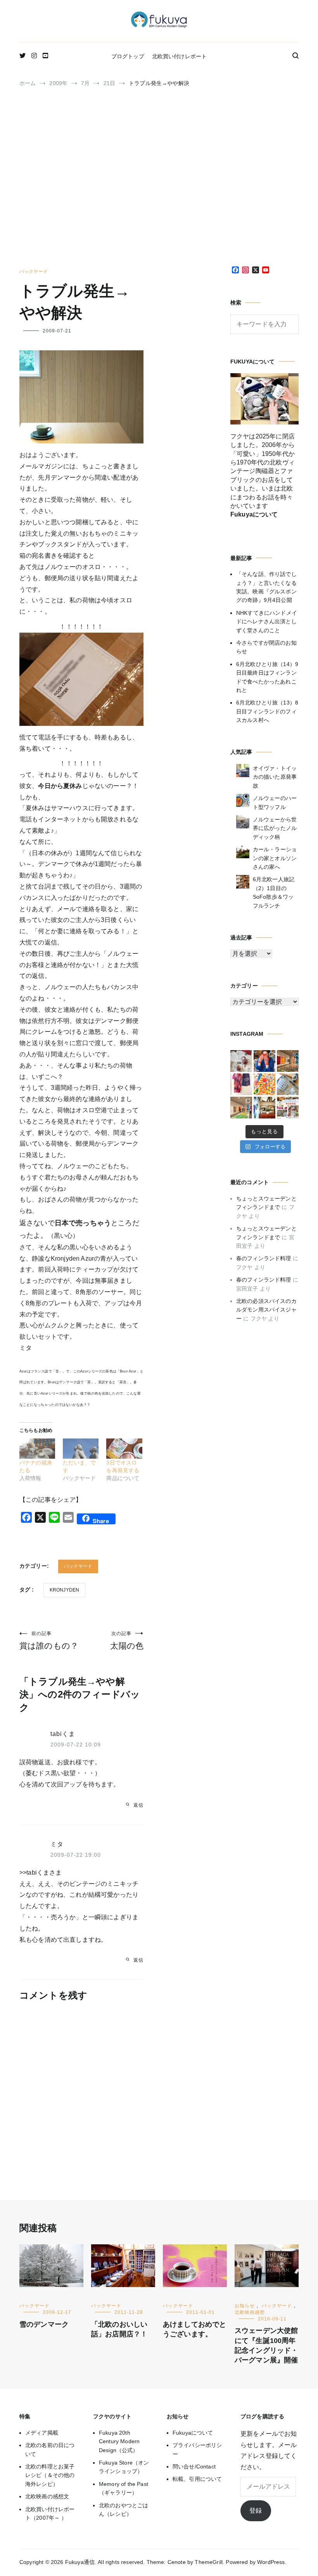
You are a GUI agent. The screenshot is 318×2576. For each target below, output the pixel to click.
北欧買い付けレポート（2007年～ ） (50, 2513)
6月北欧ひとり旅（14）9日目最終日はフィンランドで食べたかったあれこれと (267, 677)
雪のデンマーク (44, 2324)
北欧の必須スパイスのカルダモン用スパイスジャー (266, 1310)
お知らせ (245, 2306)
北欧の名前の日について (50, 2449)
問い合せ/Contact (194, 2466)
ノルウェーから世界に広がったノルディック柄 (275, 828)
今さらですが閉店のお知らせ (266, 647)
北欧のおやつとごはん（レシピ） (124, 2510)
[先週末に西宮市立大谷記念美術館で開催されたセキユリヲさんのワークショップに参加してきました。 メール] (264, 1084)
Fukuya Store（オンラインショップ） (124, 2467)
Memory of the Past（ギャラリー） (124, 2488)
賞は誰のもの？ (49, 1640)
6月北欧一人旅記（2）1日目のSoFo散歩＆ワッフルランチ (274, 892)
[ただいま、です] (81, 1449)
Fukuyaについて (193, 2433)
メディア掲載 (42, 2433)
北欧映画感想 (250, 2312)
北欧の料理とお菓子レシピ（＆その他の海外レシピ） (50, 2475)
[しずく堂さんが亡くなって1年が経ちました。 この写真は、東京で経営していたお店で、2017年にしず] (264, 1061)
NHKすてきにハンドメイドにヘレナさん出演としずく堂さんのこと (267, 622)
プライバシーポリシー (197, 2449)
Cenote (177, 2562)
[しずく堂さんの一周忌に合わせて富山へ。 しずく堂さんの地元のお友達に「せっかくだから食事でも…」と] (241, 1061)
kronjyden (64, 1590)
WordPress (271, 2562)
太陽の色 (127, 1640)
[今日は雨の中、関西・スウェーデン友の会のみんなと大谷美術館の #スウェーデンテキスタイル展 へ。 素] (241, 1108)
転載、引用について (197, 2479)
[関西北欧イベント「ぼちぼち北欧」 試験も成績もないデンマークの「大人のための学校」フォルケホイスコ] (288, 1108)
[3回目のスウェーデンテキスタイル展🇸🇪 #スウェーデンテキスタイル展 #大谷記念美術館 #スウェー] (288, 1061)
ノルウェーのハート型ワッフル (275, 802)
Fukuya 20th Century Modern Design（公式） (119, 2441)
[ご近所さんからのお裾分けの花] (264, 1108)
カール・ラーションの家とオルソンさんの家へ (275, 858)
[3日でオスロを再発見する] (124, 1449)
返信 (138, 1805)
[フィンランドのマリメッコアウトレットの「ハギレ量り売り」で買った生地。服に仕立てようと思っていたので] (241, 1084)
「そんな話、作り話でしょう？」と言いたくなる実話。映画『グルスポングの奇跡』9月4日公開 (266, 587)
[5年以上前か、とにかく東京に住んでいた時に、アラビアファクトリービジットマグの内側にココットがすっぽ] (288, 1084)
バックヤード (34, 271)
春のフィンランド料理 (264, 1258)
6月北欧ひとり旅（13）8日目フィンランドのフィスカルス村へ (267, 711)
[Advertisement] (159, 181)
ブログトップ (128, 56)
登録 (256, 2511)
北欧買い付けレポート (180, 56)
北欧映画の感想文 (47, 2496)
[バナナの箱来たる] (37, 1449)
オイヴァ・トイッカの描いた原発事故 (275, 777)
